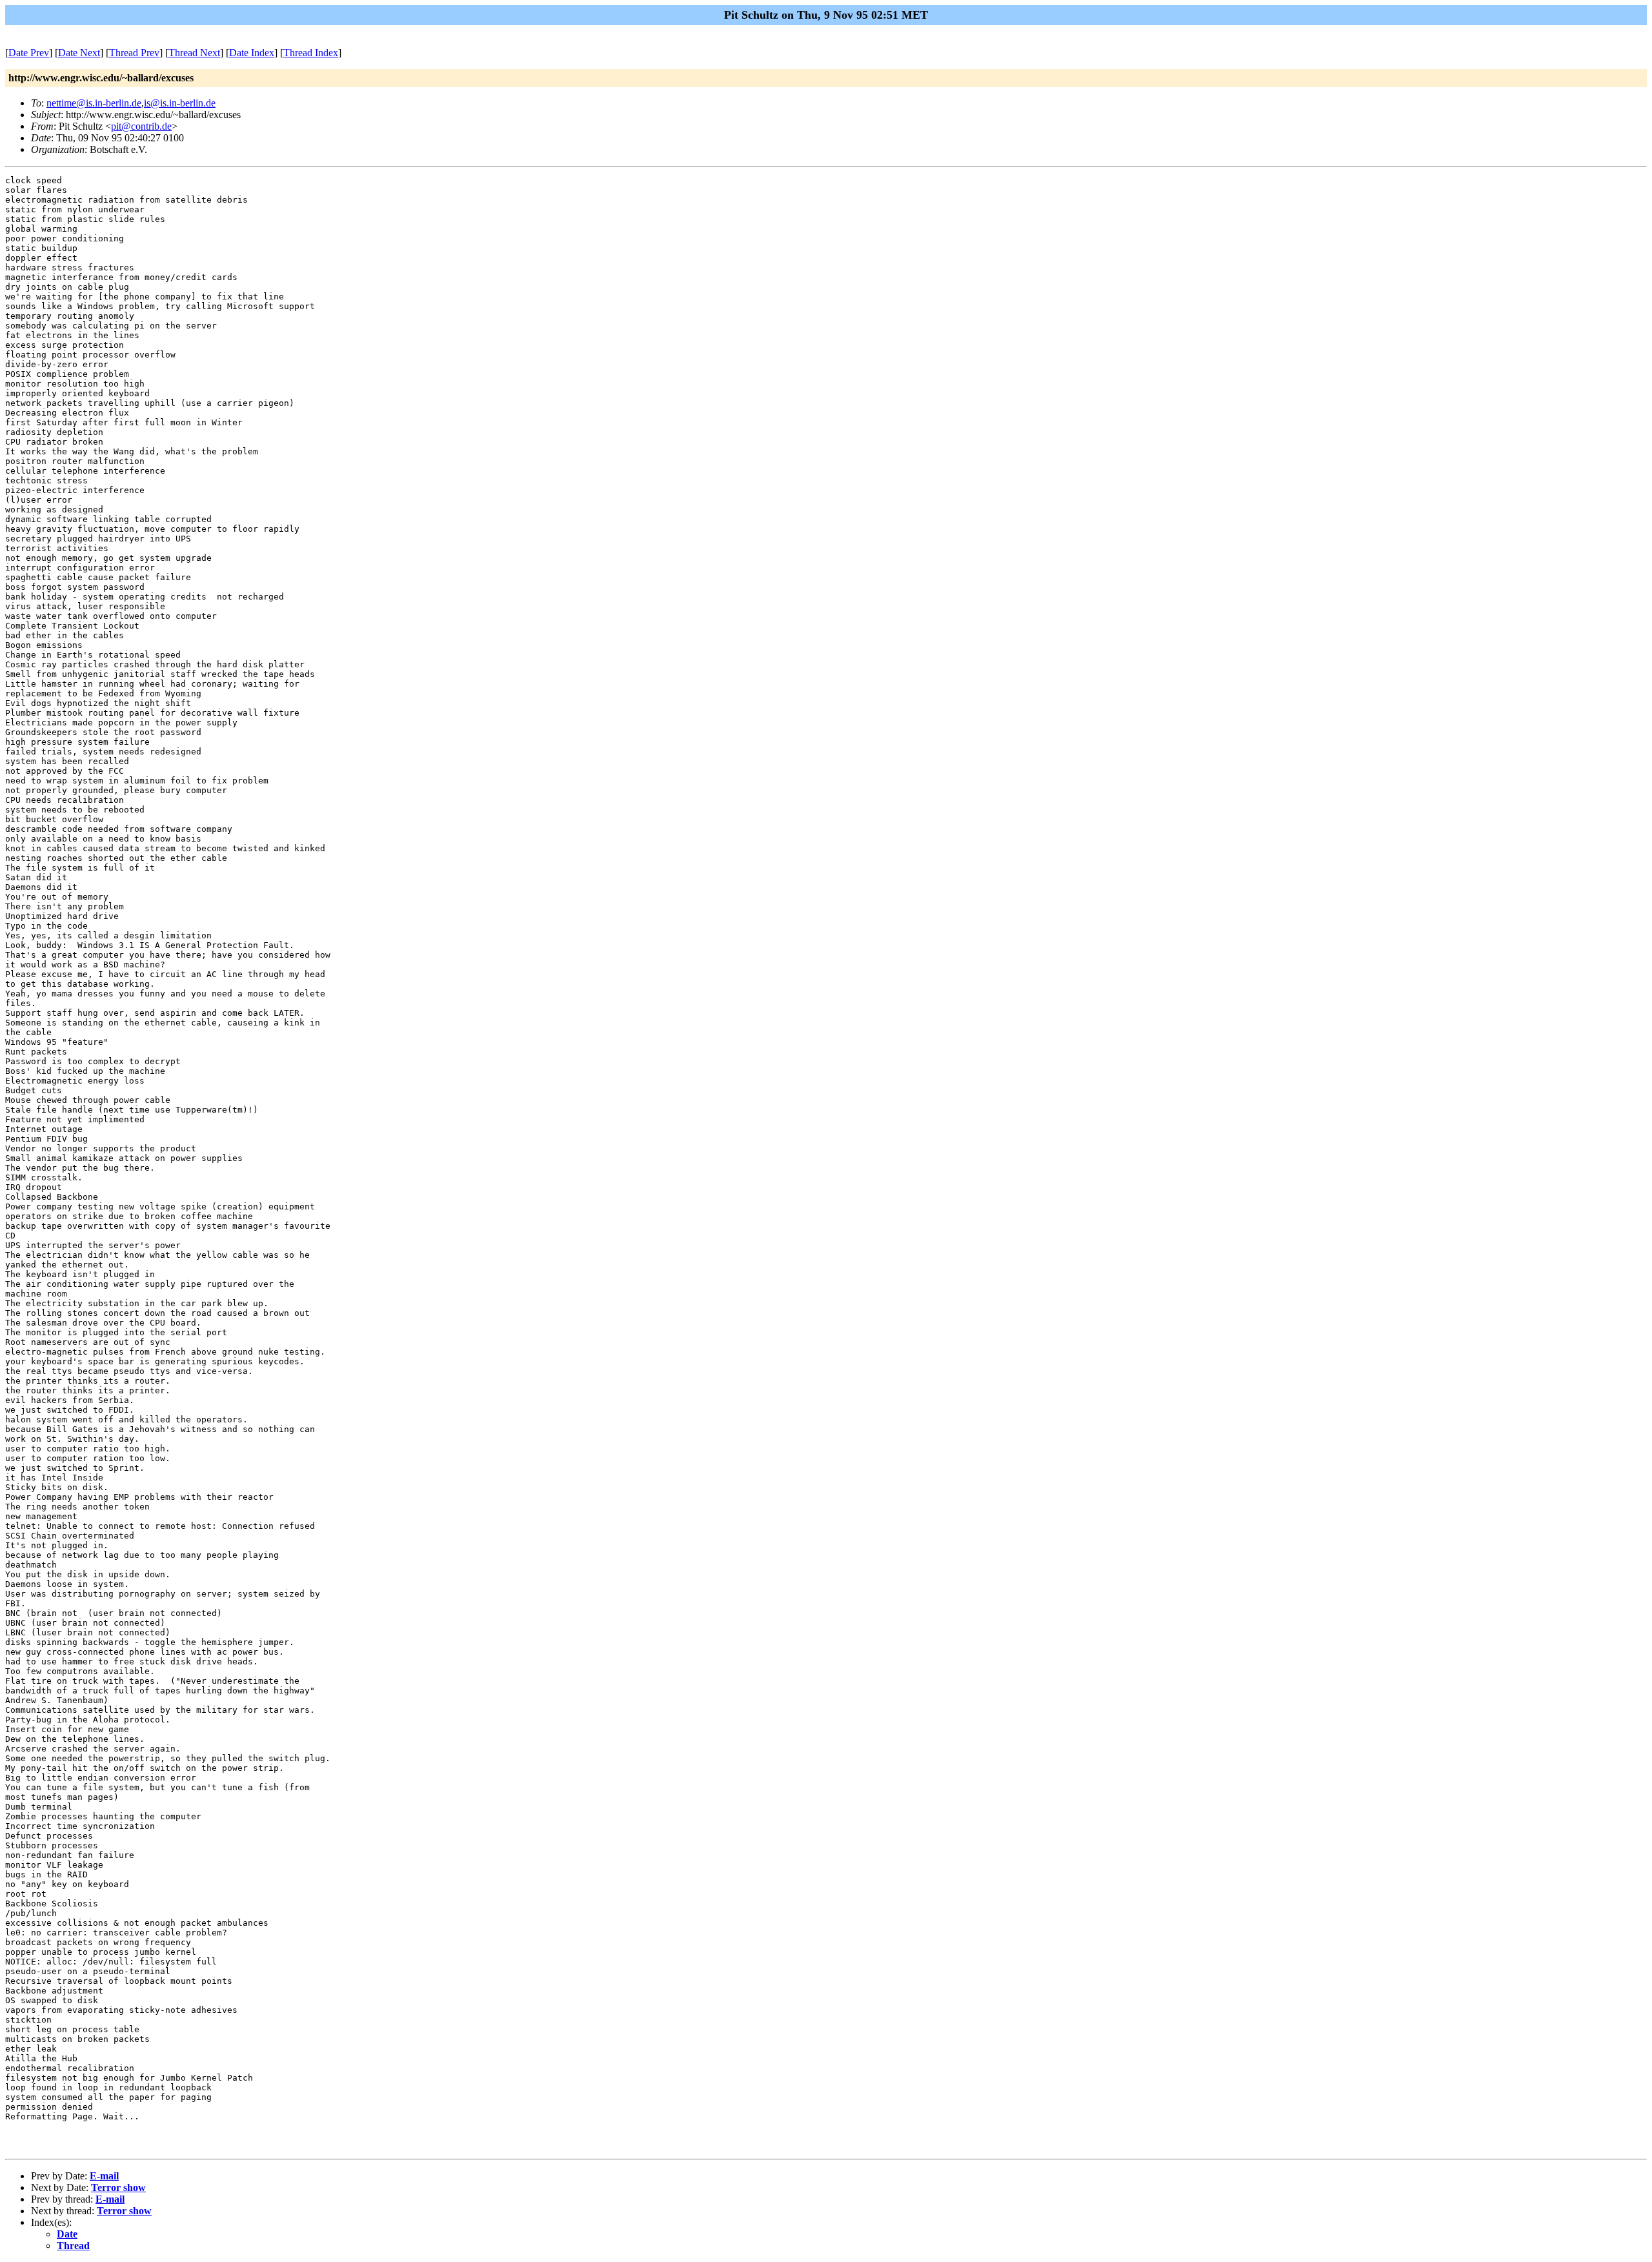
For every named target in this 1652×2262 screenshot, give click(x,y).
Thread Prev (134, 53)
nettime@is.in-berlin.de (94, 103)
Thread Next (194, 53)
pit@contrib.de (141, 126)
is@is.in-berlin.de (180, 103)
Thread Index (311, 53)
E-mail (104, 2176)
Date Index (252, 53)
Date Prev (29, 53)
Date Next (79, 53)
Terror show (118, 2187)
